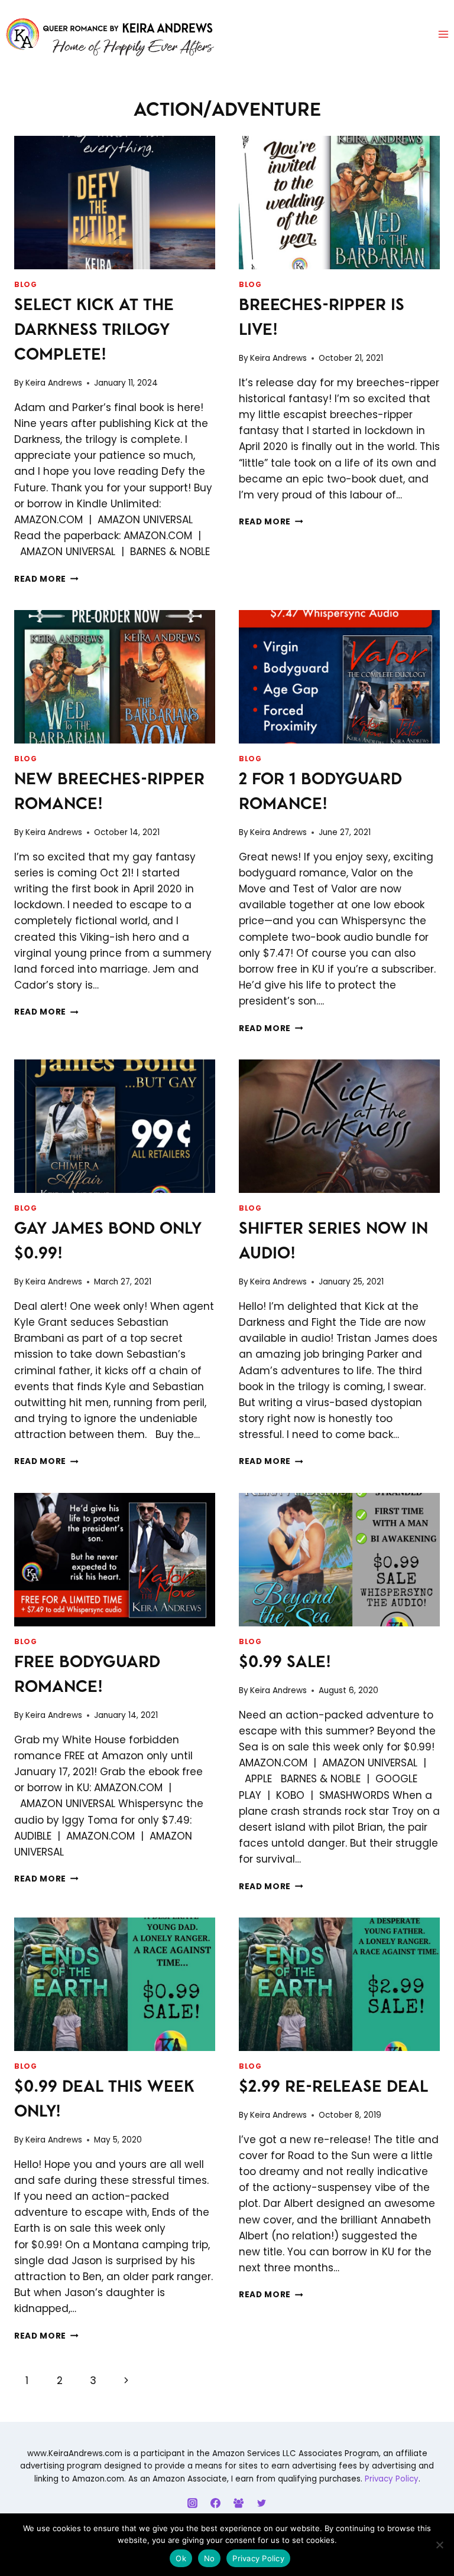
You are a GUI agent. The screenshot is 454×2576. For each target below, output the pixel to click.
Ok (181, 2558)
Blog (25, 285)
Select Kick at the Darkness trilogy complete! (94, 331)
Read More (46, 579)
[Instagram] (192, 2503)
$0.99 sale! (285, 1663)
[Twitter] (262, 2503)
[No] (439, 2545)
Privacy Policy (392, 2479)
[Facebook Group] (239, 2503)
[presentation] (115, 203)
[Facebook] (215, 2503)
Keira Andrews (54, 383)
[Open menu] (443, 35)
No (210, 2558)
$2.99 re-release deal (333, 2088)
